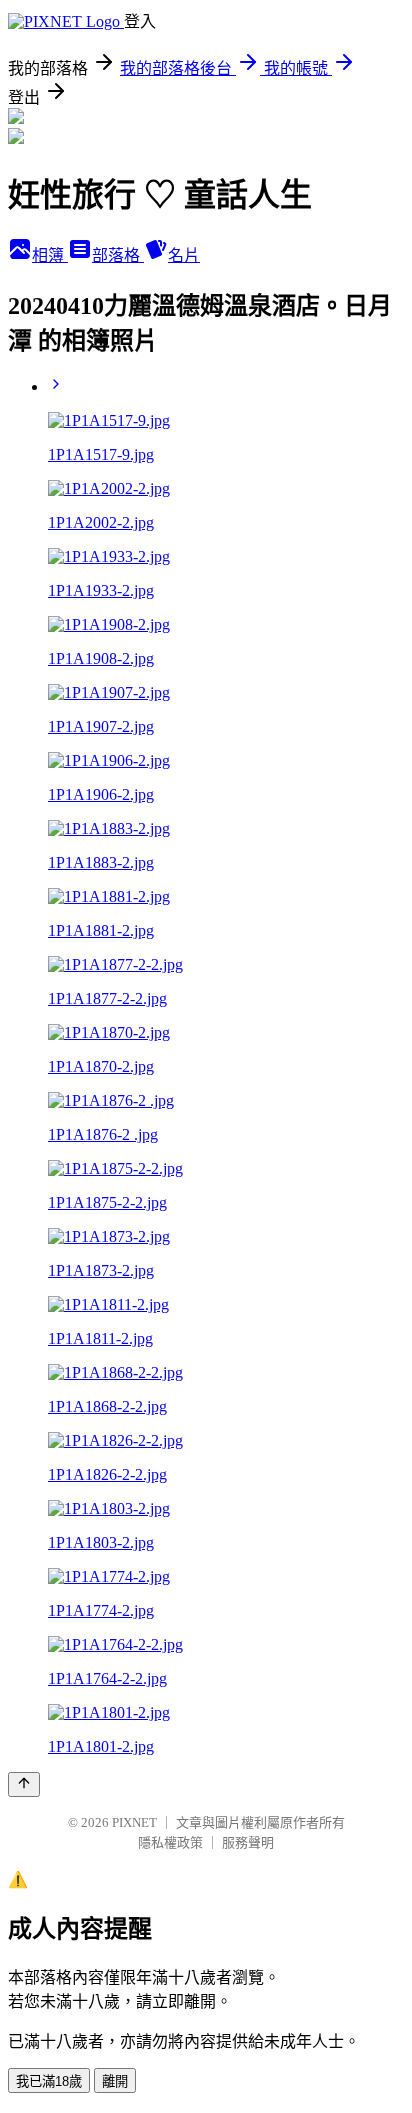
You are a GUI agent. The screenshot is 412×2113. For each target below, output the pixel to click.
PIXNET (134, 1822)
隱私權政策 (170, 1842)
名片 (184, 255)
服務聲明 (248, 1842)
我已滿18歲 (49, 2081)
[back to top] (24, 1784)
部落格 (118, 255)
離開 (115, 2081)
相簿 (50, 255)
